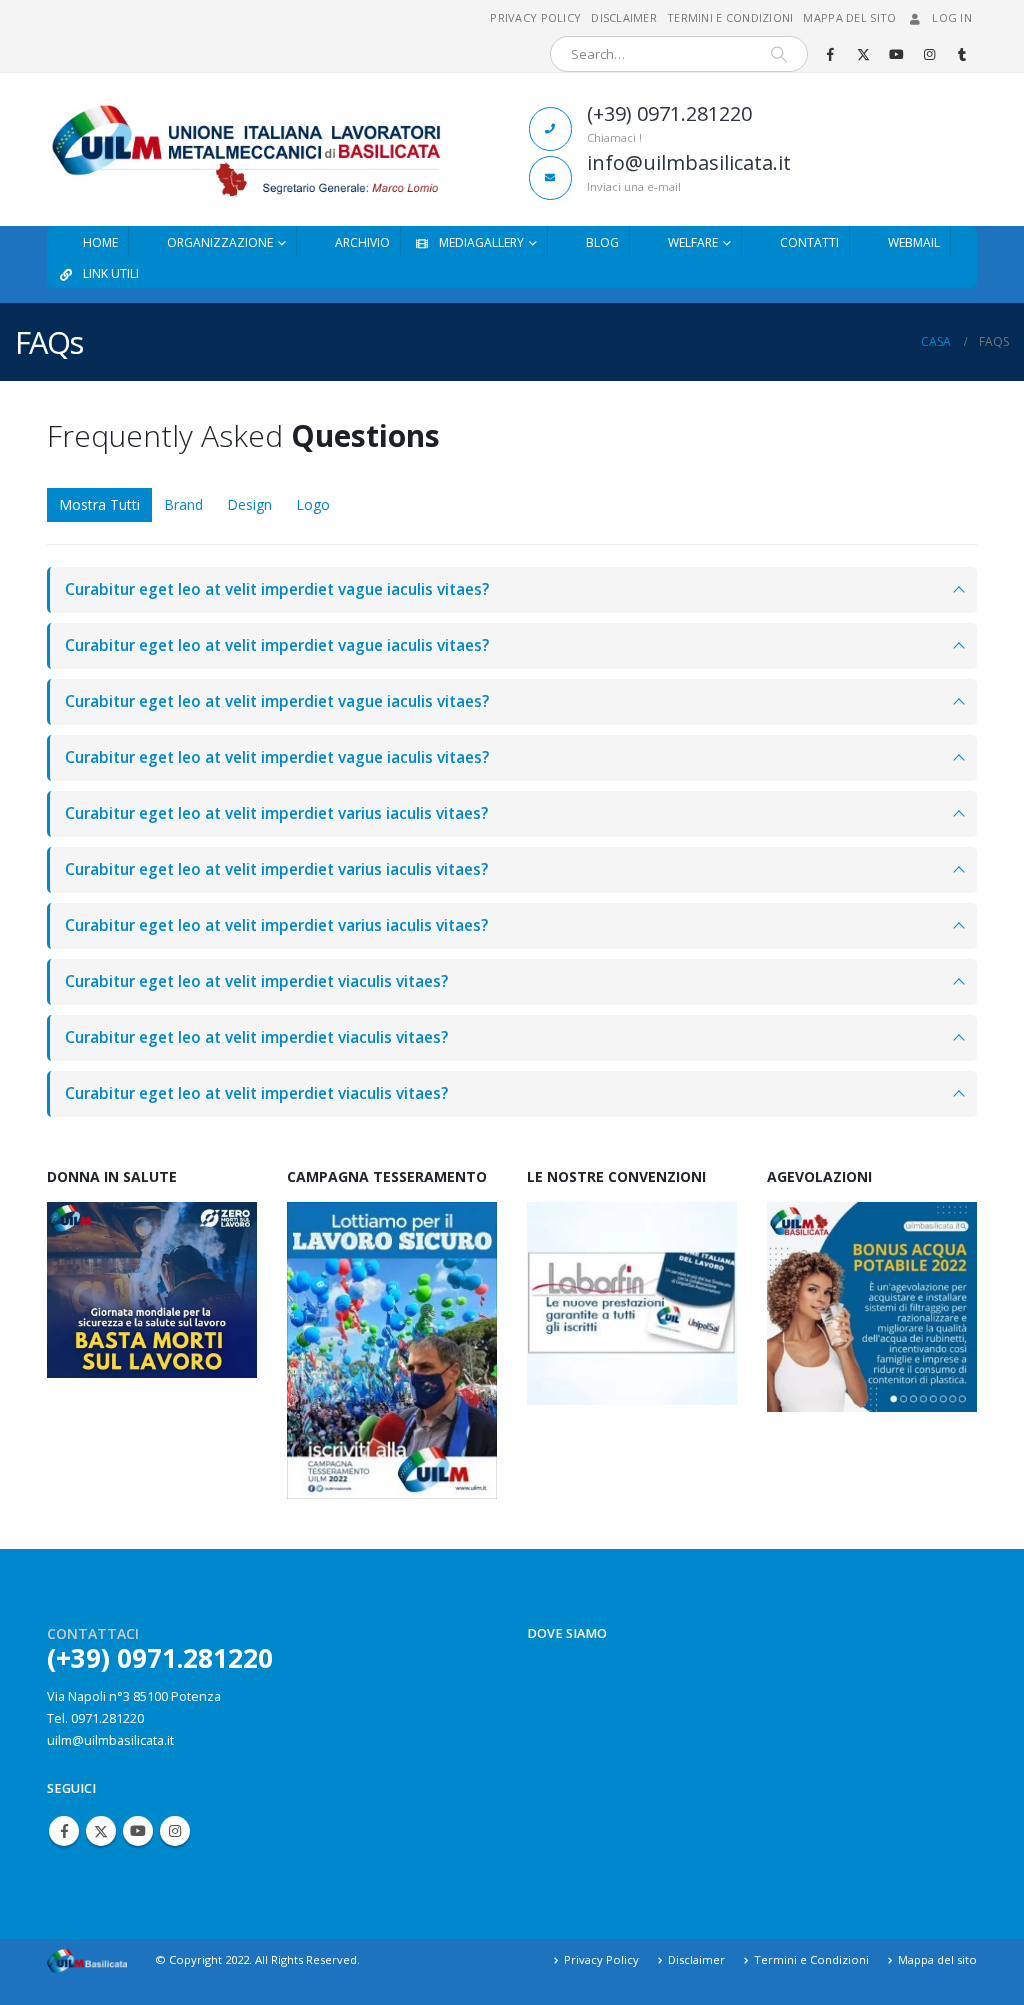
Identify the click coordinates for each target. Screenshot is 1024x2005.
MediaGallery (481, 242)
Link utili (111, 273)
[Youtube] (896, 54)
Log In (952, 17)
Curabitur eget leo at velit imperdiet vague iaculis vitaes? (277, 589)
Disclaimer (624, 17)
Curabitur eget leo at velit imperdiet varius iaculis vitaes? (276, 813)
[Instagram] (929, 54)
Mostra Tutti (99, 504)
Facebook (64, 1831)
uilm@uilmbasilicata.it (110, 1740)
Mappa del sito (849, 17)
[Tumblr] (962, 54)
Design (249, 504)
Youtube (138, 1831)
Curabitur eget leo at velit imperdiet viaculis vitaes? (256, 981)
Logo (313, 504)
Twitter (101, 1831)
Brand (183, 504)
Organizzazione (220, 242)
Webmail (914, 242)
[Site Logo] (244, 149)
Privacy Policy (535, 17)
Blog (602, 242)
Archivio (362, 242)
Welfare (693, 242)
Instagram (175, 1831)
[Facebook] (830, 54)
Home (100, 242)
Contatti (809, 242)
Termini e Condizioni (730, 17)
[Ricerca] (779, 54)
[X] (863, 54)
